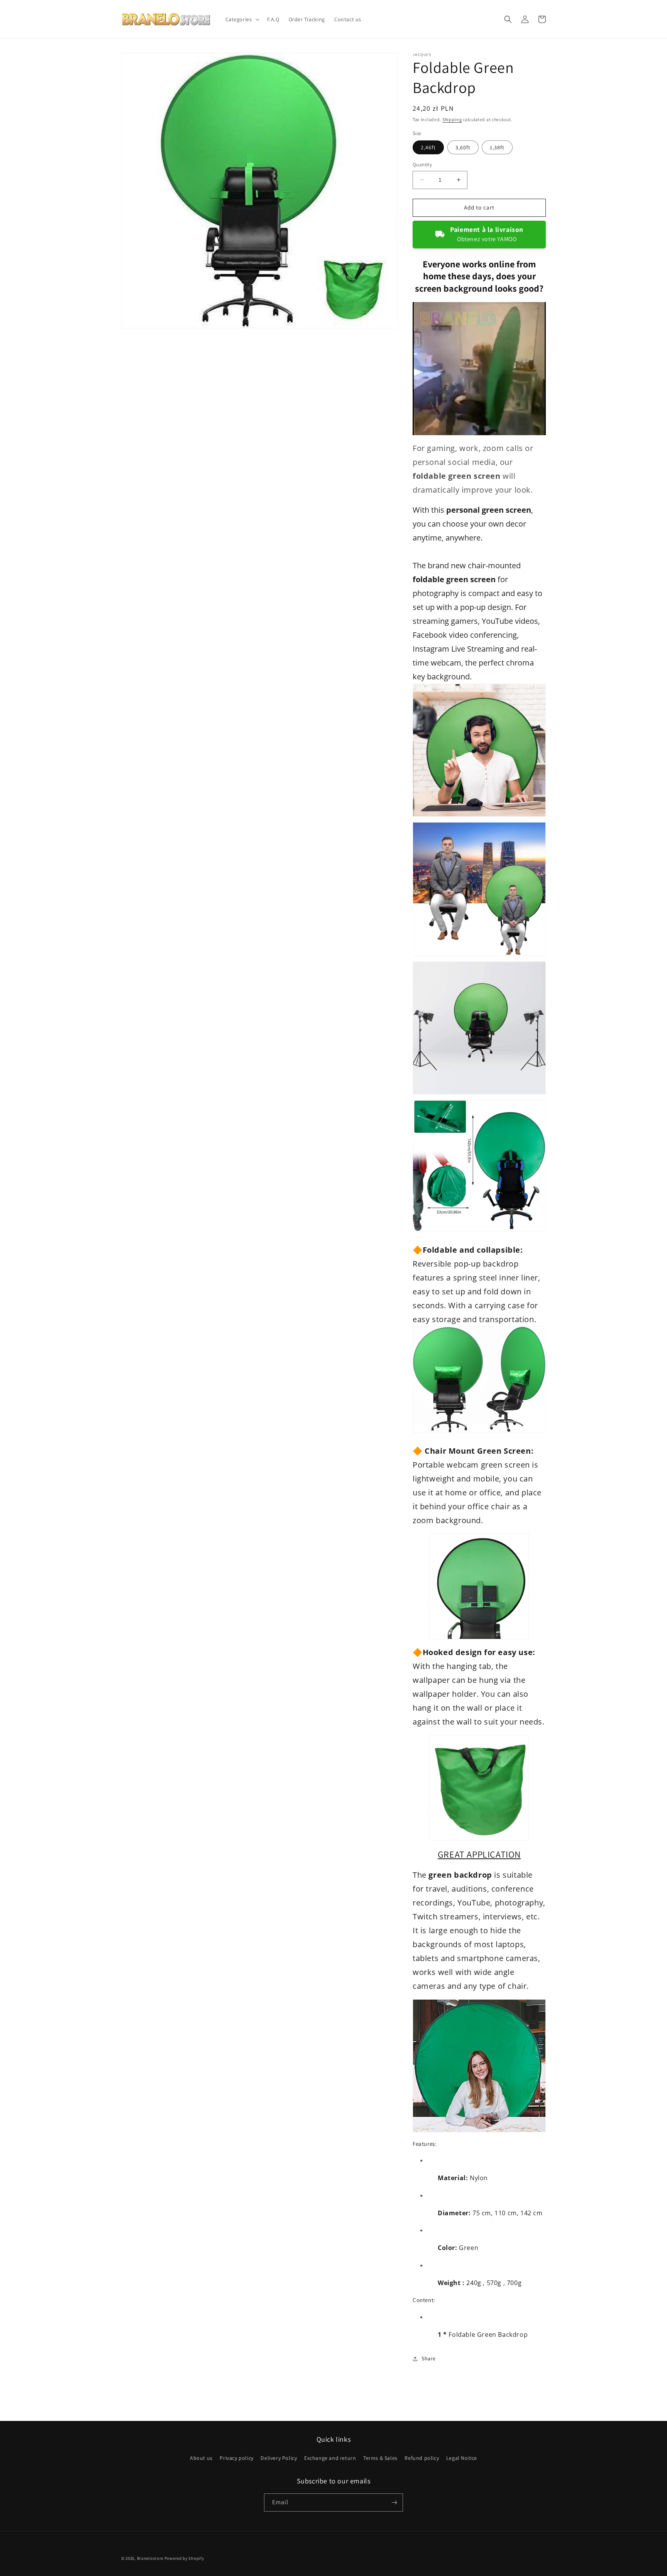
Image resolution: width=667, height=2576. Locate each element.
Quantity (422, 165)
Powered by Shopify (184, 2558)
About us (201, 2458)
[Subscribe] (394, 2503)
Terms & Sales (380, 2458)
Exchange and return (330, 2458)
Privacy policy (236, 2458)
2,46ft (428, 147)
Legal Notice (462, 2458)
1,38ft (497, 147)
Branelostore (150, 2558)
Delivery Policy (279, 2458)
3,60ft (463, 147)
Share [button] (429, 2358)
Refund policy (422, 2458)
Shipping (452, 119)
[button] (242, 19)
